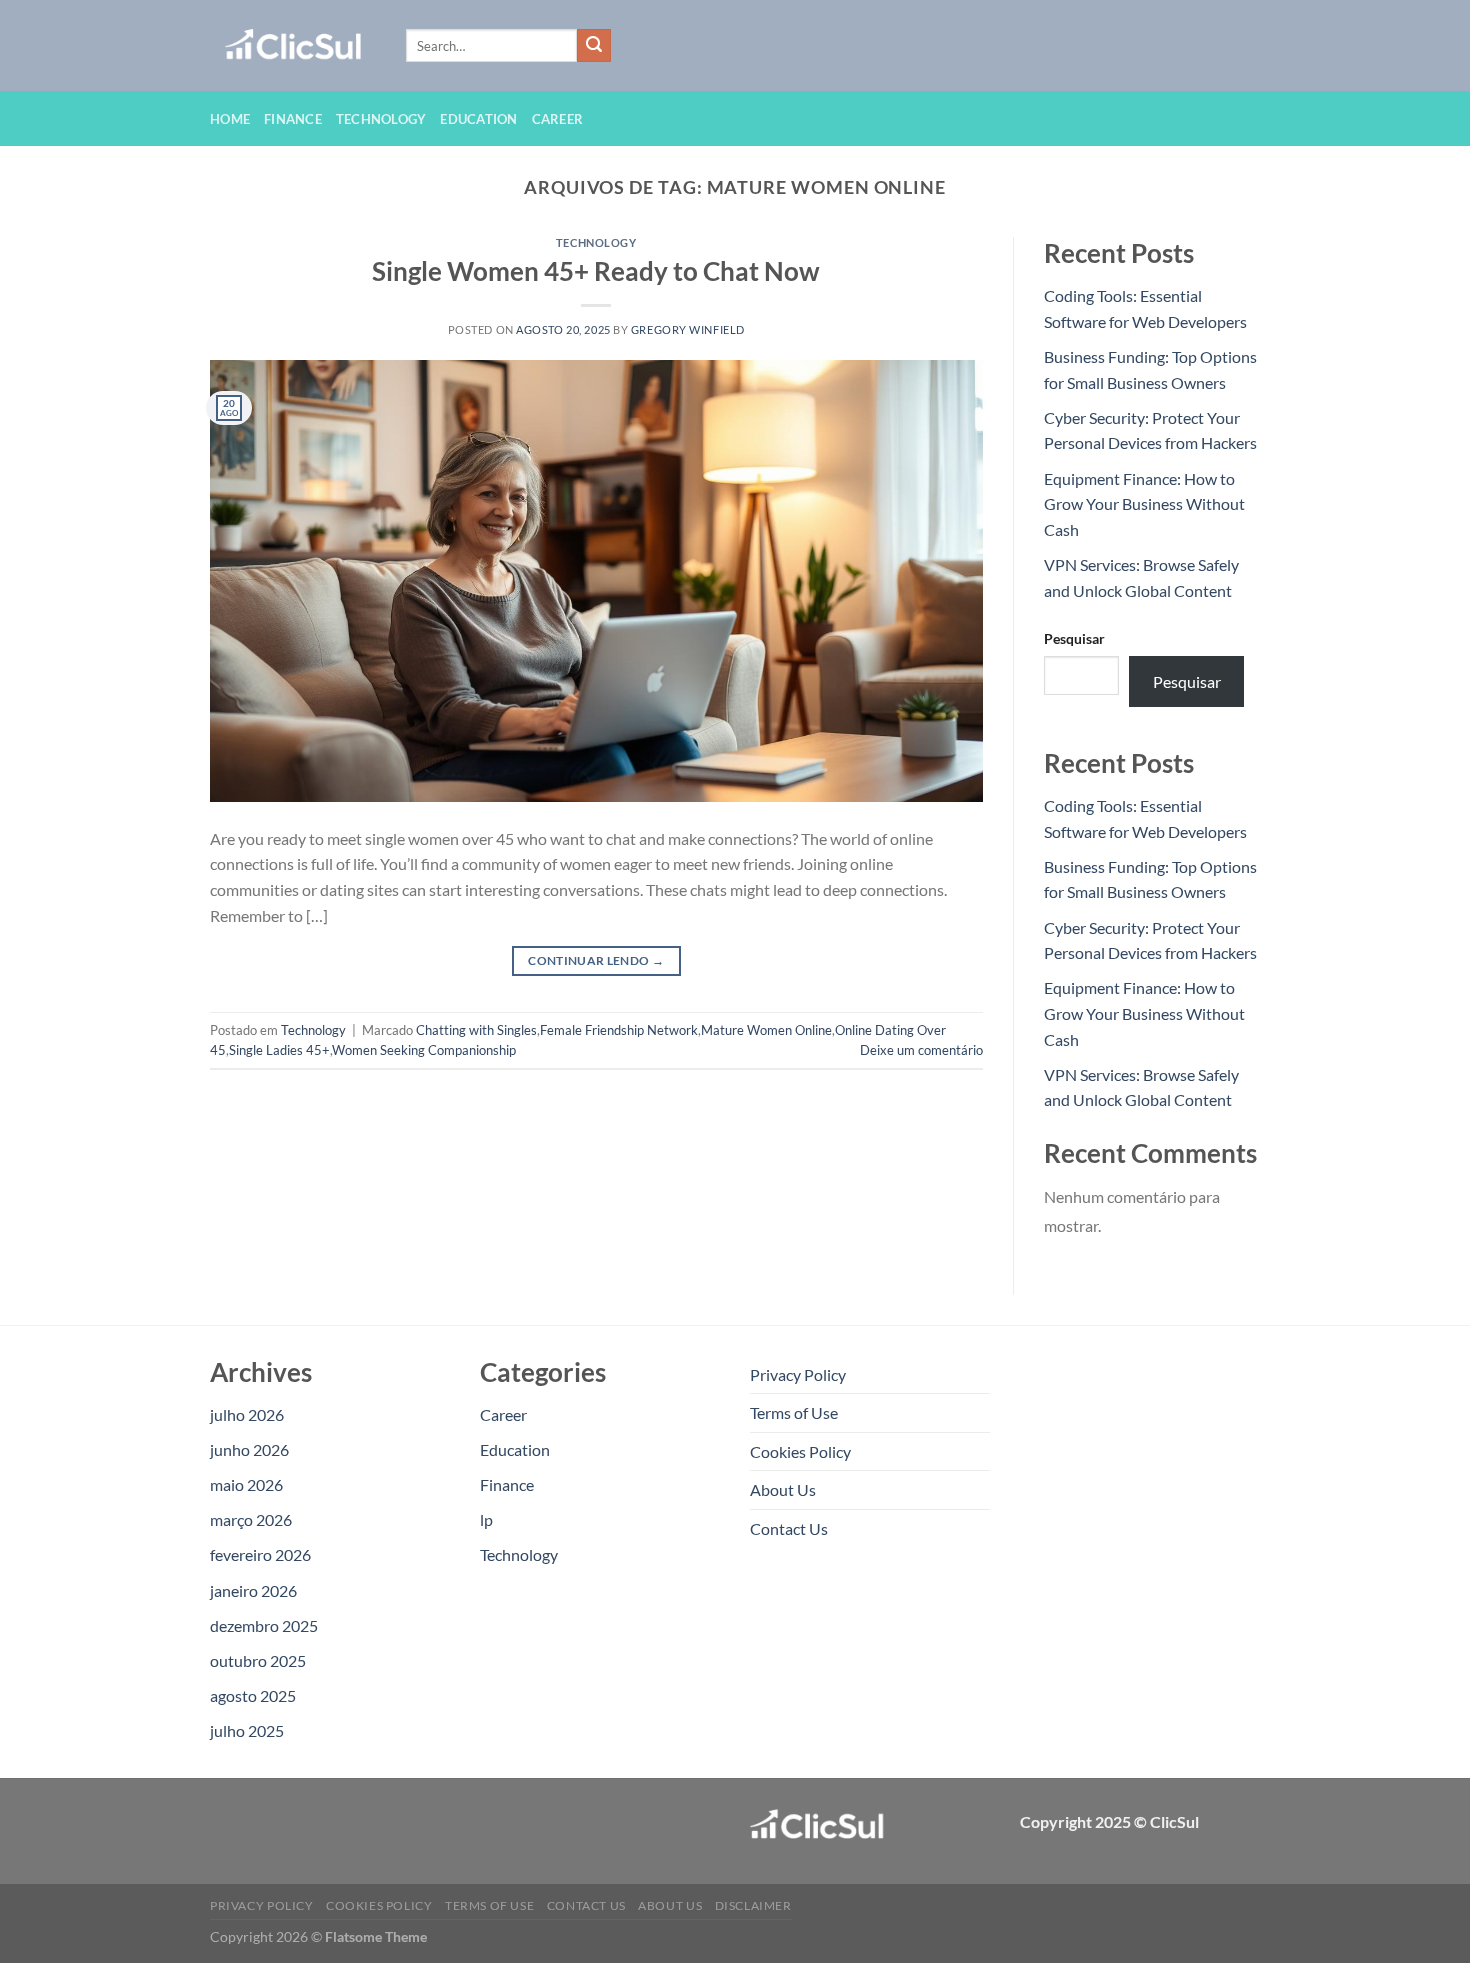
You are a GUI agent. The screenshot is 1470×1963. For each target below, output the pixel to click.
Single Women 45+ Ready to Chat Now (596, 271)
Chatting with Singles (476, 1030)
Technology (381, 119)
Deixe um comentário (921, 1050)
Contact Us (789, 1528)
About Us (783, 1489)
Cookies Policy (800, 1451)
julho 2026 (247, 1414)
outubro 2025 (258, 1660)
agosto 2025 (253, 1695)
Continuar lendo (596, 960)
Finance (293, 119)
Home (230, 119)
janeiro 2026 (253, 1590)
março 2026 (251, 1519)
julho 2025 (247, 1730)
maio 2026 (246, 1484)
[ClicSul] (293, 46)
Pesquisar (1074, 638)
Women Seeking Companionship (424, 1050)
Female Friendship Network (619, 1030)
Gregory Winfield (688, 329)
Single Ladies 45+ (279, 1050)
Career (558, 119)
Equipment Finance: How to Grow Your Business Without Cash (1144, 504)
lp (486, 1519)
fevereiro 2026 (260, 1554)
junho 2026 (249, 1449)
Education (478, 119)
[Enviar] (594, 46)
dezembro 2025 (264, 1625)
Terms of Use (794, 1412)
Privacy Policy (798, 1374)
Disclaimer (753, 1905)
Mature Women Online (766, 1030)
